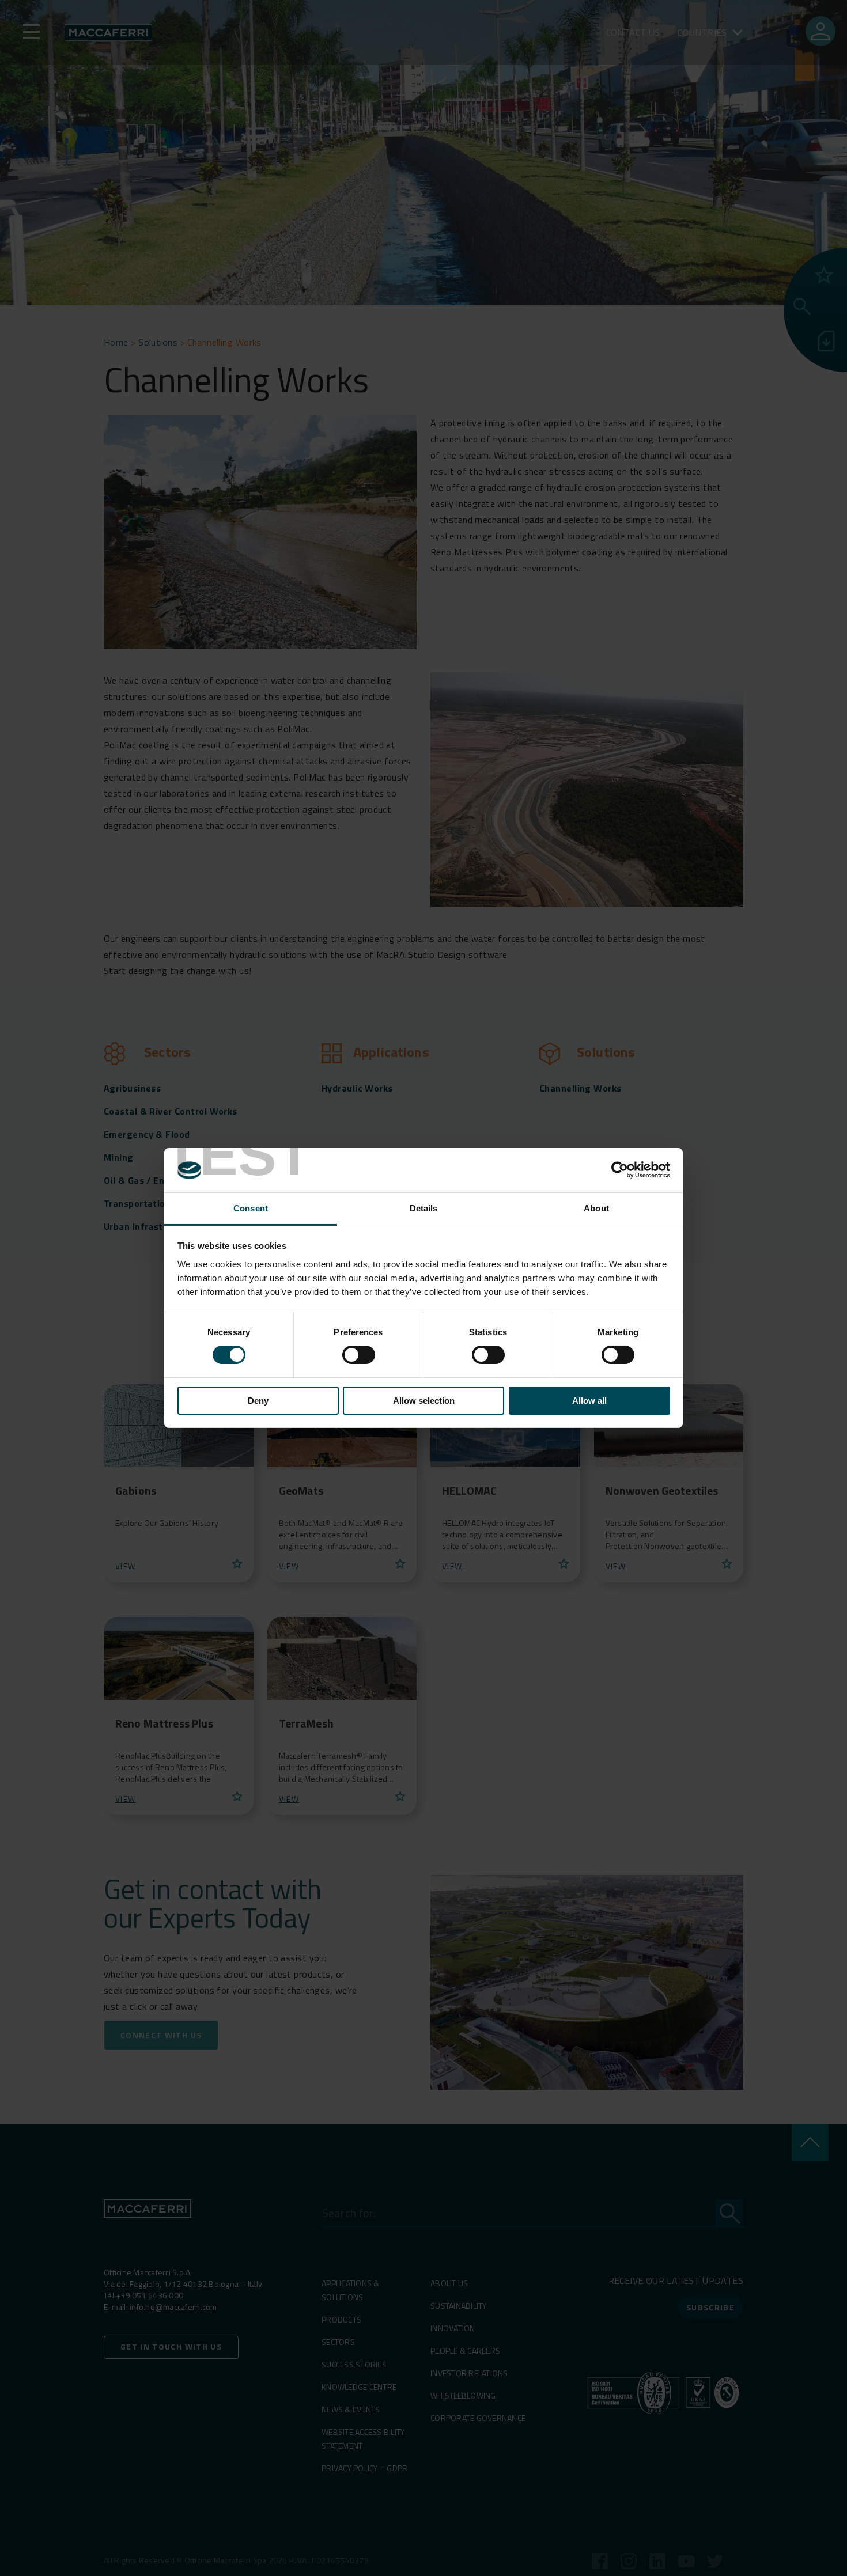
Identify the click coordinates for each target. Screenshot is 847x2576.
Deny (258, 1401)
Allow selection (424, 1401)
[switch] (359, 1355)
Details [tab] (424, 1208)
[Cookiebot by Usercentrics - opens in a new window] (620, 1170)
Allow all (589, 1401)
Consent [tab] (251, 1208)
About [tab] (596, 1208)
